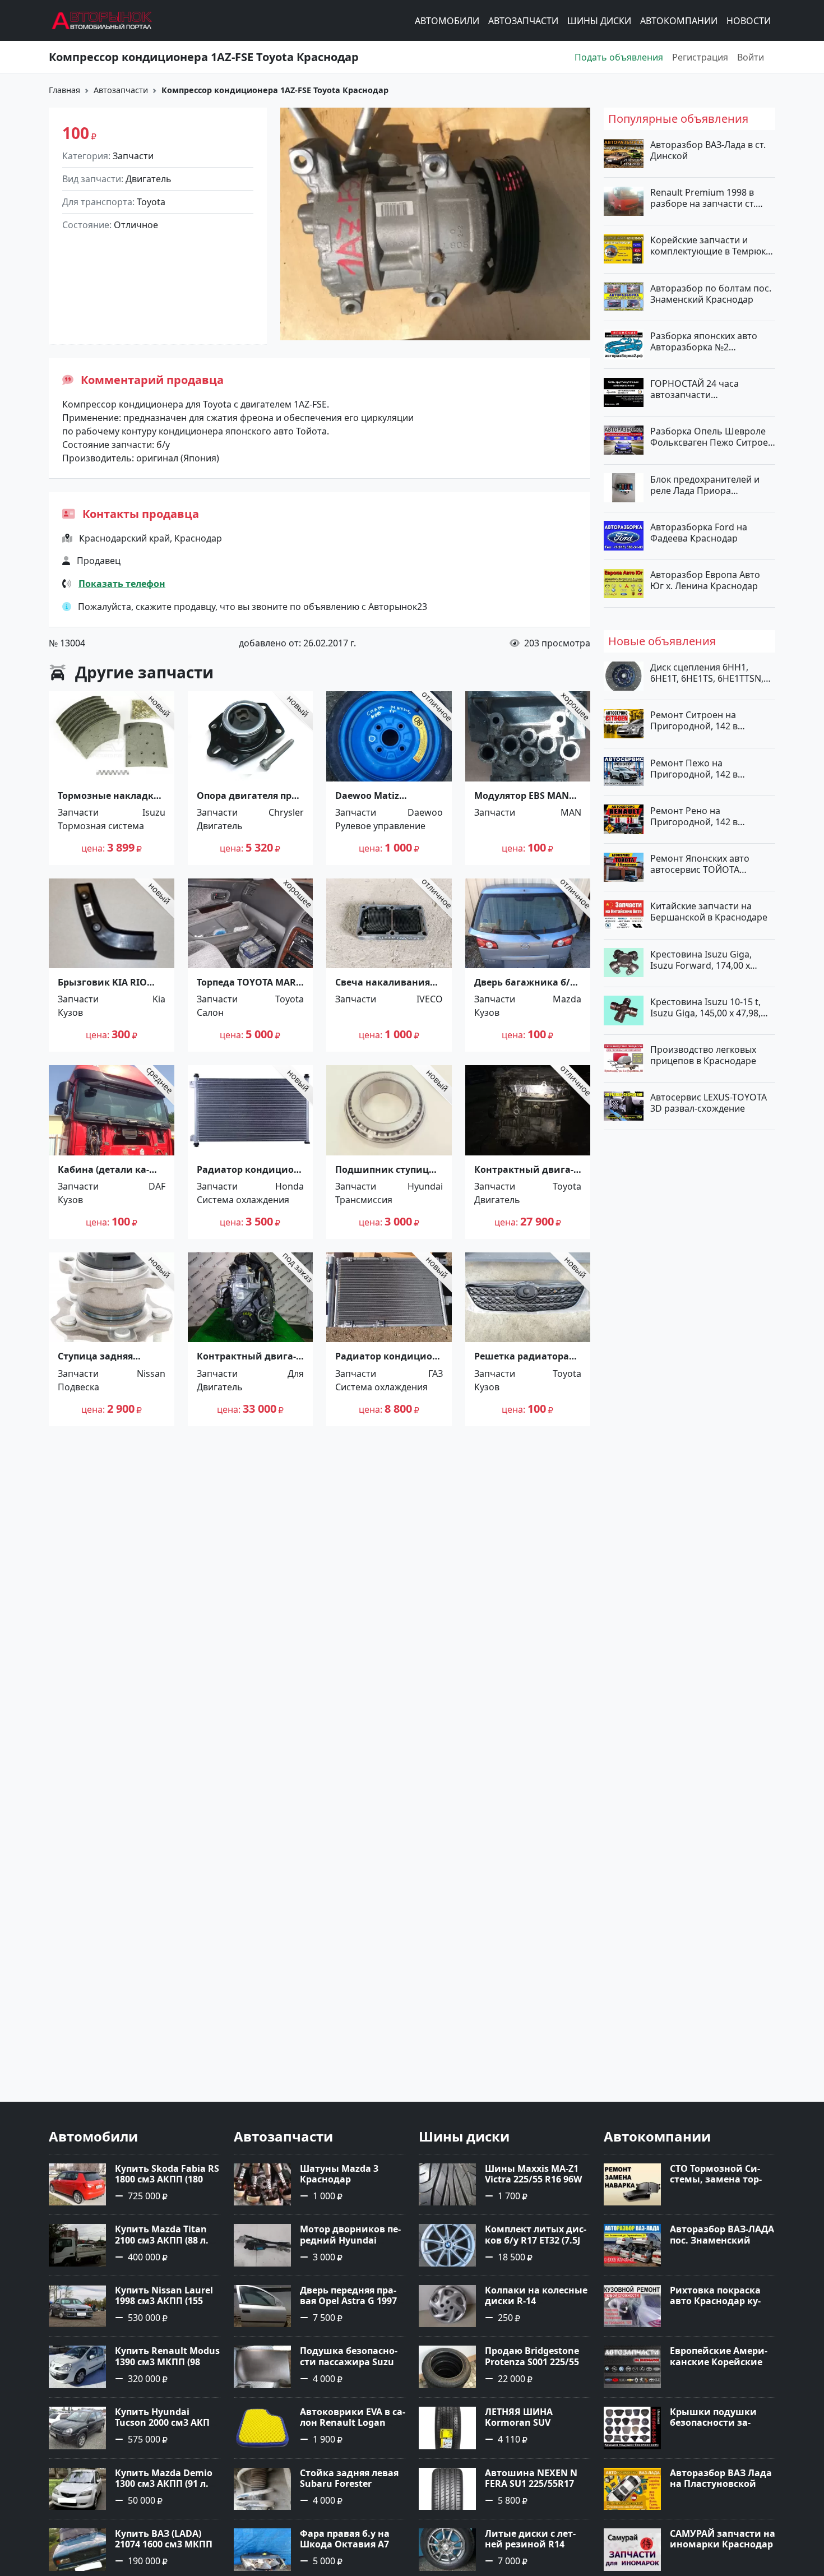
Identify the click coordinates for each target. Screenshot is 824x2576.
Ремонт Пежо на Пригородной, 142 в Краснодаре (694, 768)
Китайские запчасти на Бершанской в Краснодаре (709, 912)
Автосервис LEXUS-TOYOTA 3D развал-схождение (709, 1103)
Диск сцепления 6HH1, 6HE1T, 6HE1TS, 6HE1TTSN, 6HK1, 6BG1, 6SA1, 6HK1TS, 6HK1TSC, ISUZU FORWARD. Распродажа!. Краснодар (708, 673)
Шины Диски (599, 21)
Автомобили (447, 21)
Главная (64, 90)
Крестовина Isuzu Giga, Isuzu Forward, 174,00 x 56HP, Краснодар (701, 959)
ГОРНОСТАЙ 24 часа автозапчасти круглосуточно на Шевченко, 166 (695, 389)
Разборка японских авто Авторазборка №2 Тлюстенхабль (704, 341)
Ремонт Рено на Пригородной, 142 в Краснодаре (694, 816)
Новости (749, 21)
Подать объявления (619, 57)
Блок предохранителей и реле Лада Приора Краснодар (705, 484)
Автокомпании (679, 21)
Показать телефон (122, 584)
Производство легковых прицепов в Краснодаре (703, 1055)
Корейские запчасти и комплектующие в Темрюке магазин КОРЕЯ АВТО (710, 246)
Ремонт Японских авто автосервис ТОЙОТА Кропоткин (700, 864)
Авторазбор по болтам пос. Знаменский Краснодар (711, 293)
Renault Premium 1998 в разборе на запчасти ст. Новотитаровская (703, 198)
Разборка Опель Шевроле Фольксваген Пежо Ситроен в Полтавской (712, 437)
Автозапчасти (523, 21)
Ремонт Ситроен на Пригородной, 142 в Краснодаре (694, 720)
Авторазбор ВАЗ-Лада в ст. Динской (708, 150)
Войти (751, 57)
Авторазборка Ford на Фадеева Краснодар (699, 532)
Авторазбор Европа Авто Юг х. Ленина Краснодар (705, 580)
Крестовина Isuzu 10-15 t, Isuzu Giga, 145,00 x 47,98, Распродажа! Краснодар (705, 1007)
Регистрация (700, 57)
